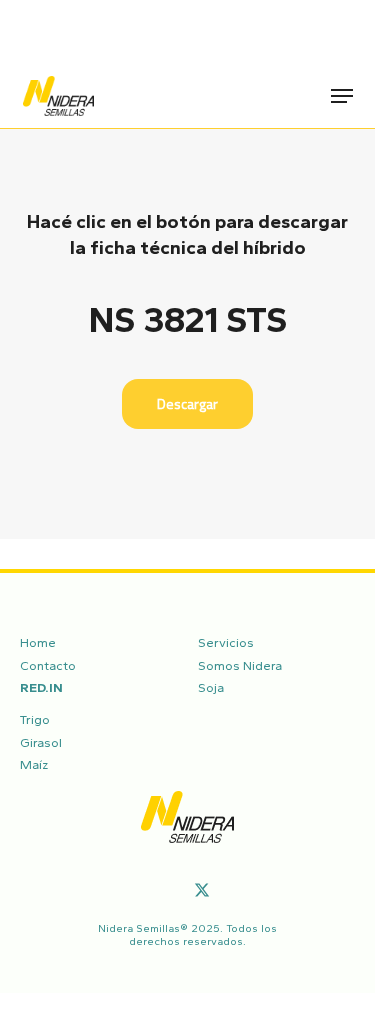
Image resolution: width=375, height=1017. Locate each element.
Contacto (48, 665)
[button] (342, 96)
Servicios (226, 642)
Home (38, 642)
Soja (211, 687)
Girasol (41, 742)
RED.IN (41, 687)
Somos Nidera (240, 665)
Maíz (34, 764)
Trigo (35, 719)
